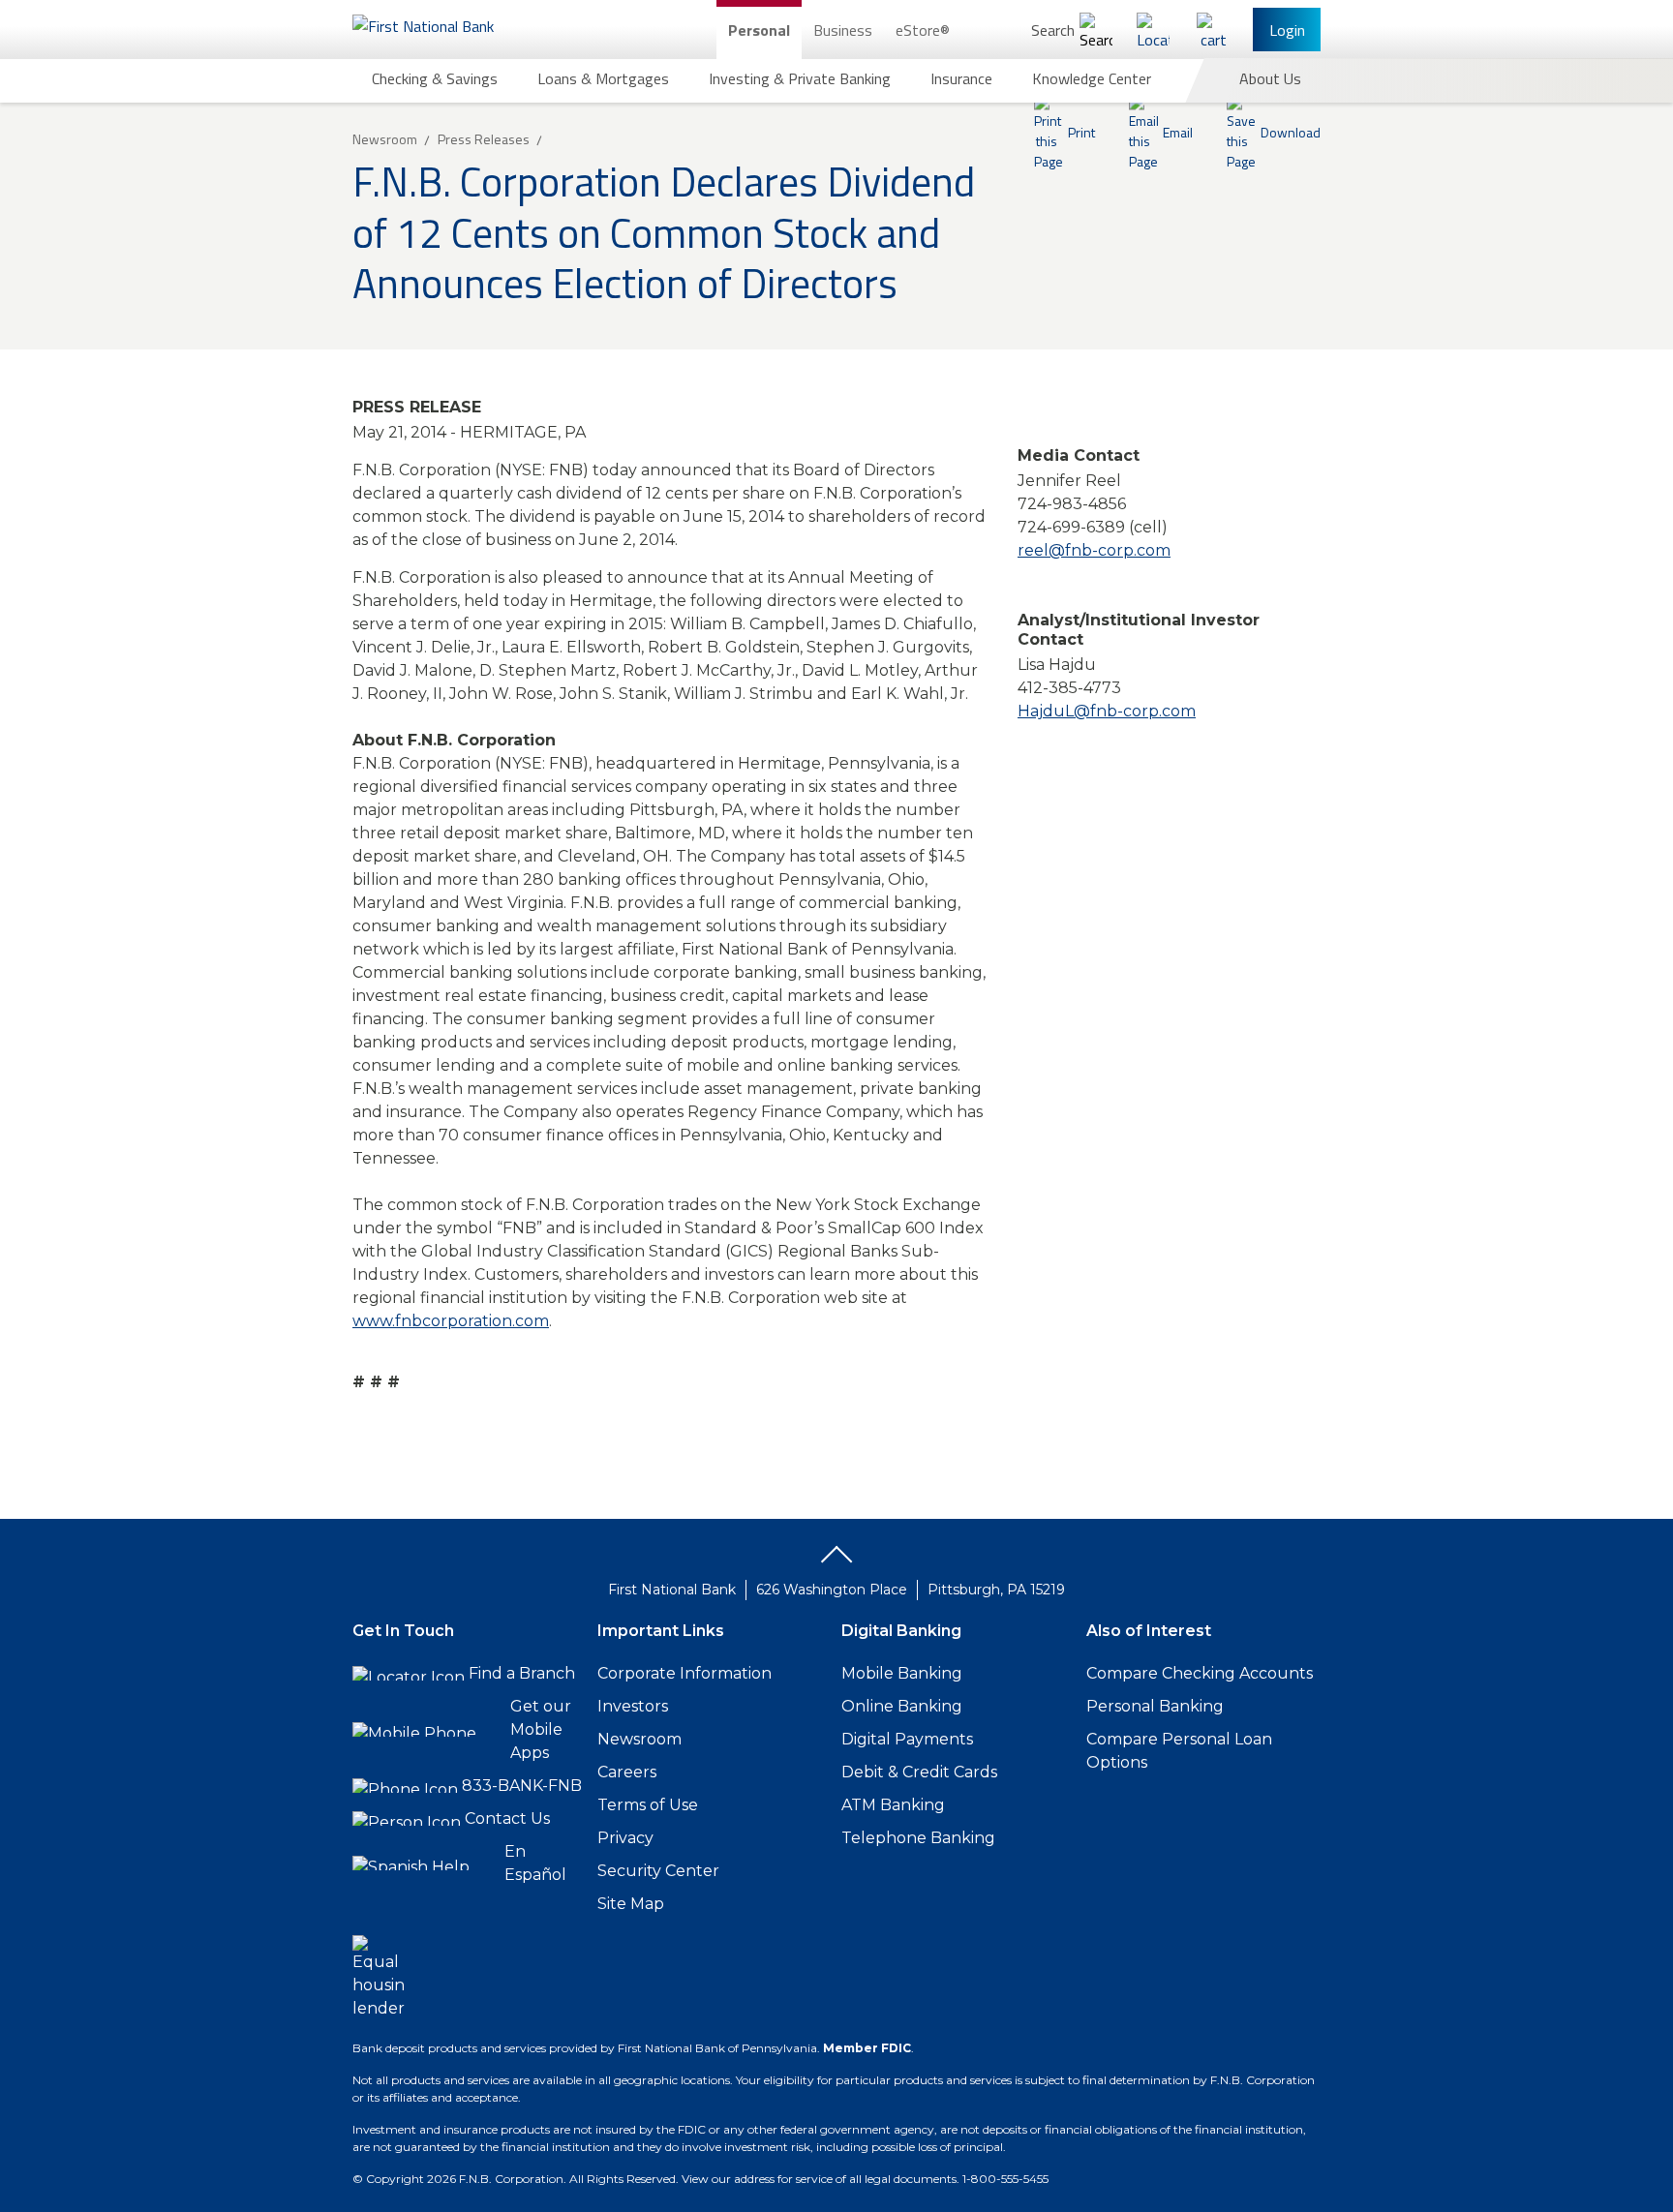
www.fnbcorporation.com (451, 1321)
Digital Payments (907, 1739)
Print (1081, 132)
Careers (627, 1772)
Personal (759, 30)
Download (1291, 132)
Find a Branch (522, 1673)
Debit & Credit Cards (919, 1772)
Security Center (658, 1871)
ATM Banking (893, 1805)
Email (1178, 132)
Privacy (625, 1838)
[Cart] (1213, 30)
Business (843, 30)
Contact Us (507, 1818)
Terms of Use (648, 1805)
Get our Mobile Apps (541, 1729)
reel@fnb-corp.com (1094, 550)
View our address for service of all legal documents (819, 2179)
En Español (535, 1863)
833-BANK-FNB (522, 1786)
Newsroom (639, 1739)
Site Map (631, 1904)
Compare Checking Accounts (1200, 1673)
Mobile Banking (902, 1673)
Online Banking (902, 1706)
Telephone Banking (918, 1838)
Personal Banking (1155, 1706)
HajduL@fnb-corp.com (1107, 711)
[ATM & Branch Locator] (1153, 30)
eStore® (923, 30)
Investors (633, 1706)
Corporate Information (684, 1673)
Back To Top (836, 1561)
